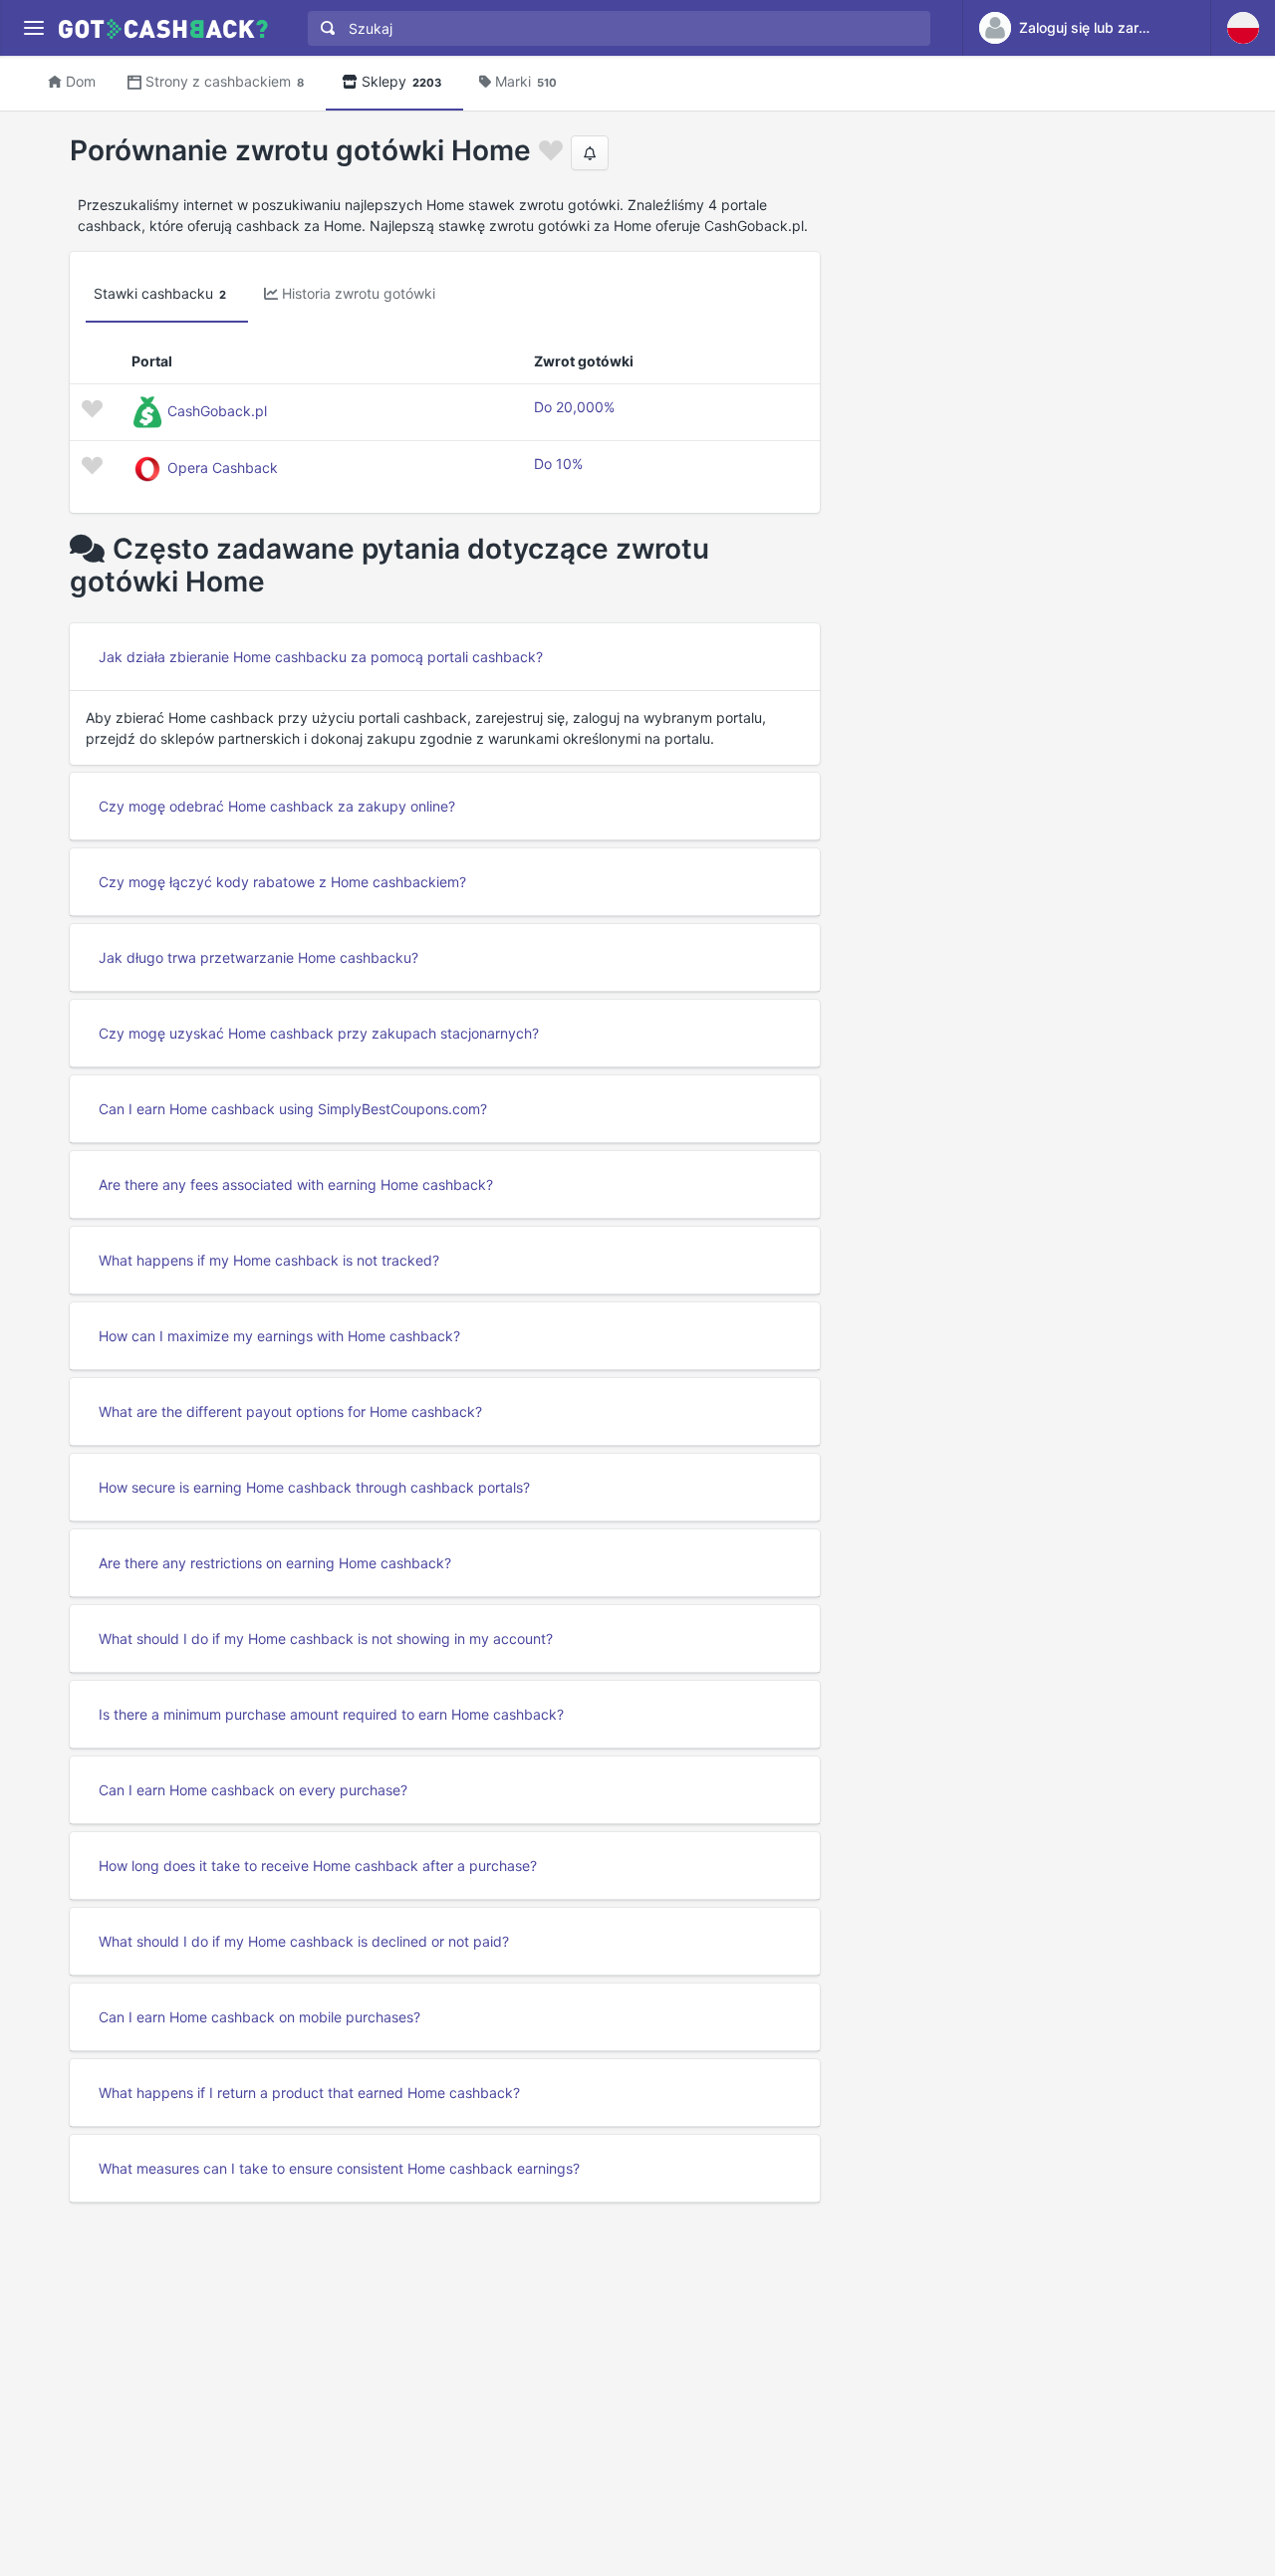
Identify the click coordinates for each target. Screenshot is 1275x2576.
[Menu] (33, 28)
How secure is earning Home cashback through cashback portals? (314, 1487)
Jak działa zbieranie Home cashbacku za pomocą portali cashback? (321, 657)
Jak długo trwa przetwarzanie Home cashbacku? (258, 957)
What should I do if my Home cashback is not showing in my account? (326, 1639)
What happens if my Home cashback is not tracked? (269, 1260)
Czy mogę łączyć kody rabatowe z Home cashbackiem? (282, 882)
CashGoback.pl (217, 411)
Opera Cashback (223, 468)
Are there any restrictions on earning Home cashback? (275, 1563)
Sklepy (401, 81)
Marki (526, 81)
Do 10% (558, 464)
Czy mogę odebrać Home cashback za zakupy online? (277, 806)
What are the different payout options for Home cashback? (290, 1411)
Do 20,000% (574, 407)
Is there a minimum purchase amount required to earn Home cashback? (331, 1714)
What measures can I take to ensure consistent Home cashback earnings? (339, 2168)
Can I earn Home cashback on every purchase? (253, 1790)
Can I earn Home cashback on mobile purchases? (259, 2017)
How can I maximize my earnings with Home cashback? (279, 1336)
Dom (81, 81)
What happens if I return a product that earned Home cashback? (309, 2093)
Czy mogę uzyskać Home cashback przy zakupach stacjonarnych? (319, 1033)
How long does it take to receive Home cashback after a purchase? (318, 1866)
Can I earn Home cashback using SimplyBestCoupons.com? (293, 1109)
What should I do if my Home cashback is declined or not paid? (304, 1941)
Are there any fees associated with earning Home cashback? (296, 1184)
